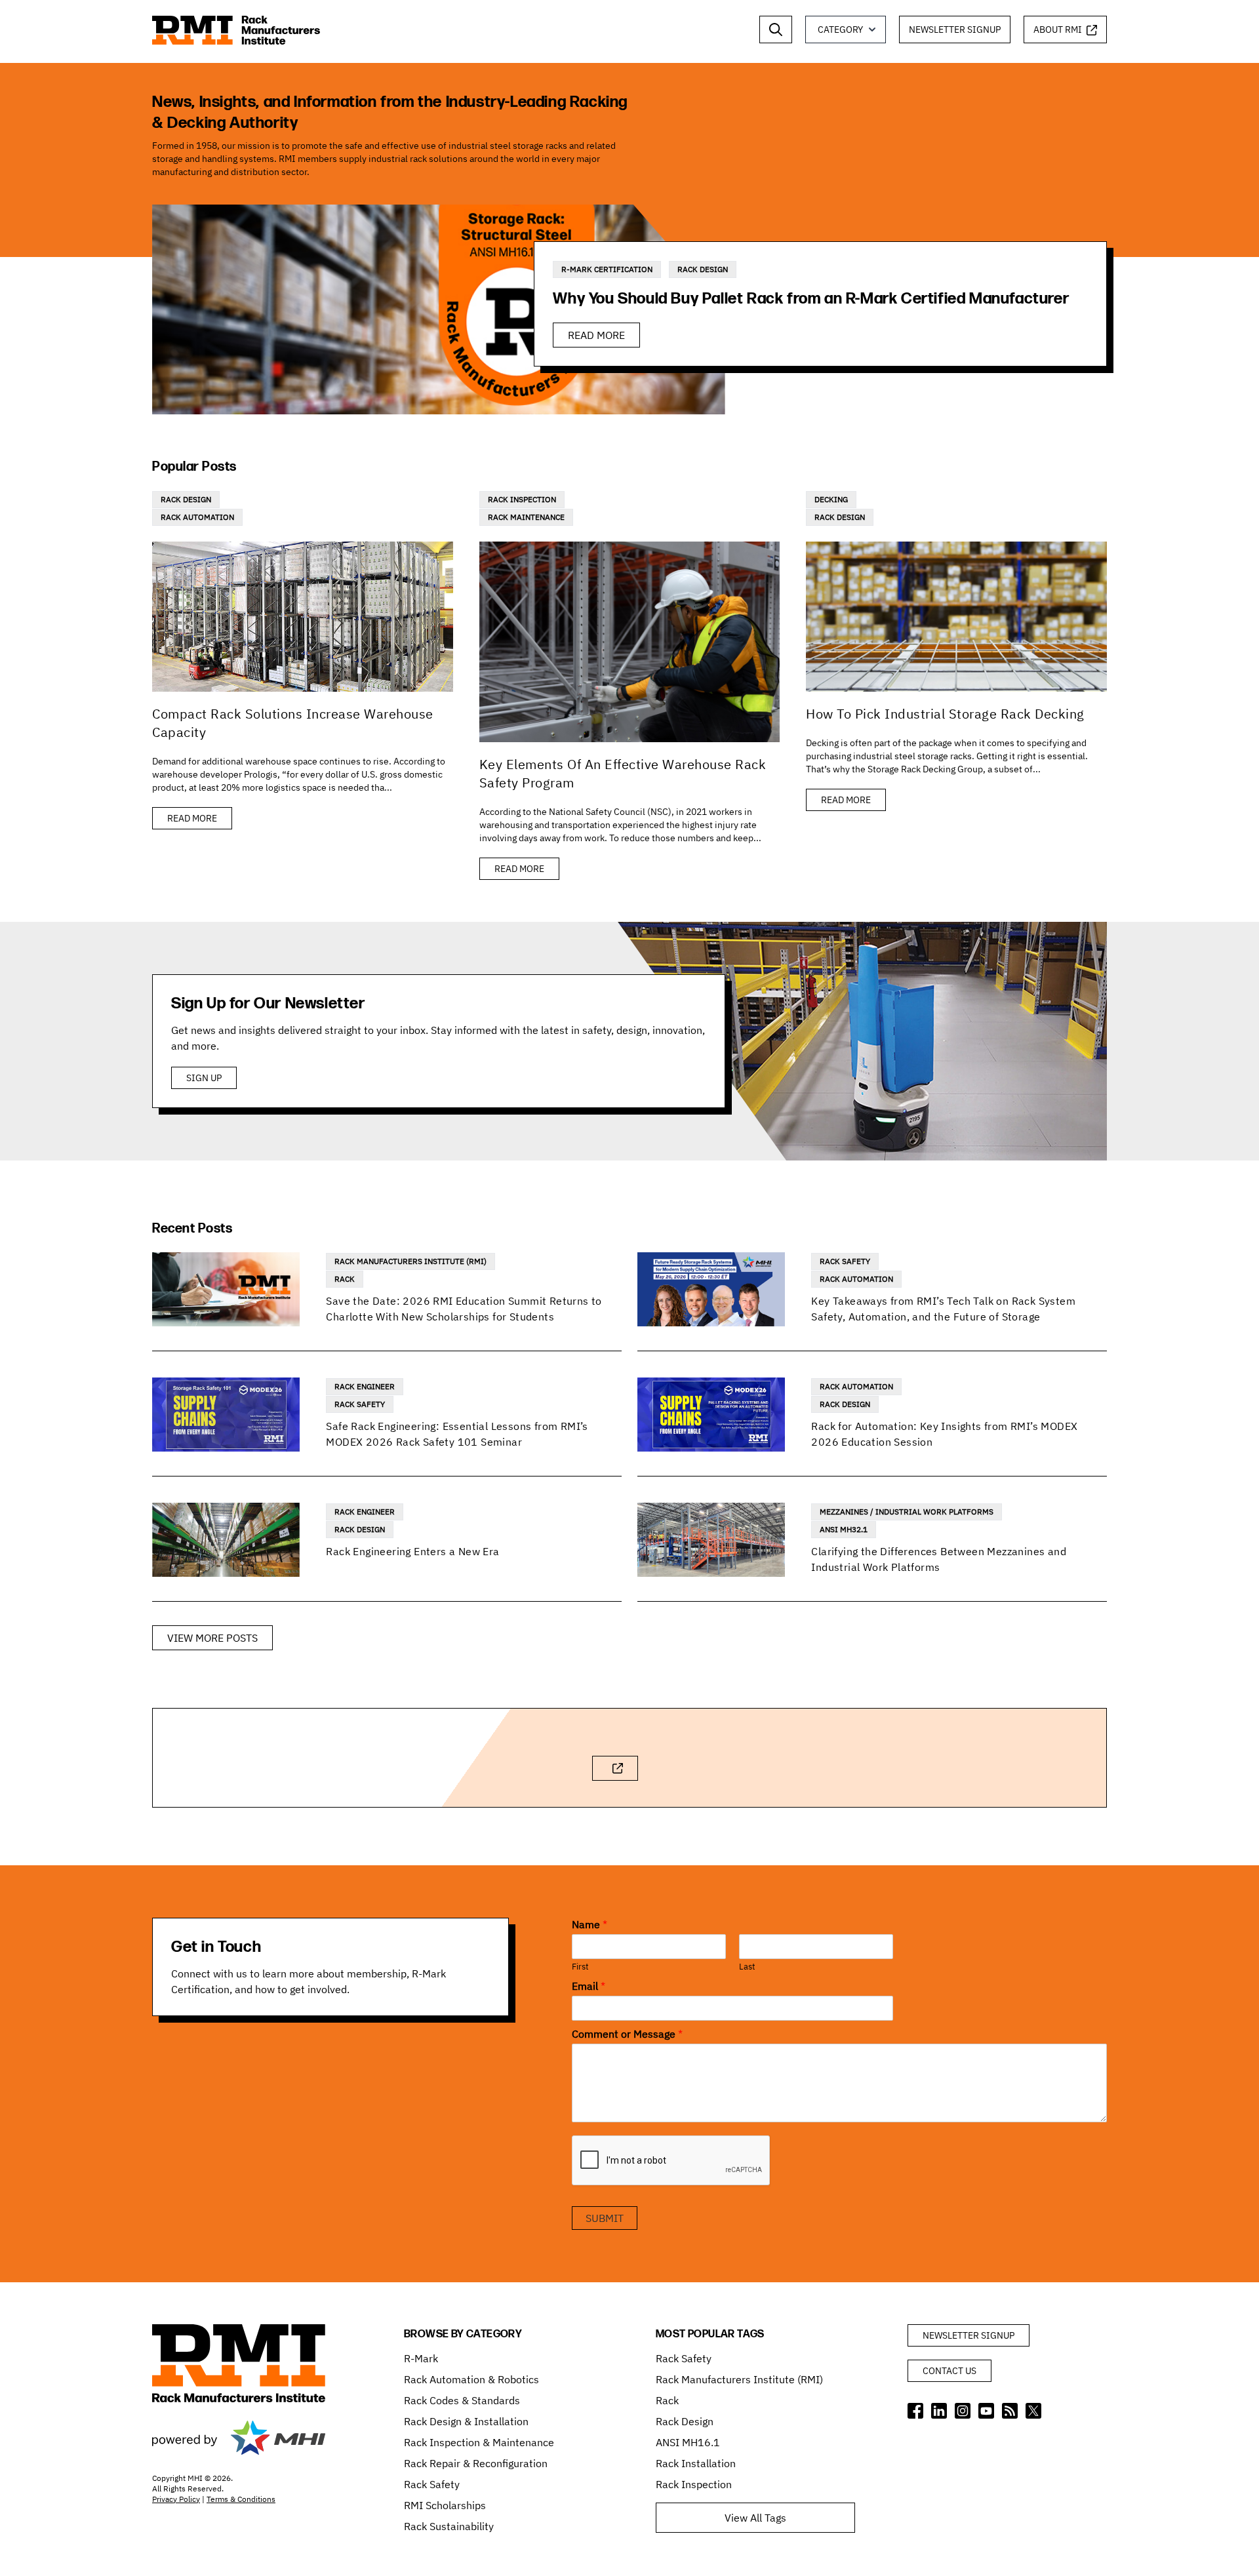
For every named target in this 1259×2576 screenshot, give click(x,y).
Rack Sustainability (449, 2526)
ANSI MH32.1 (844, 1529)
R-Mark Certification (607, 269)
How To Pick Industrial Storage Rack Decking (945, 714)
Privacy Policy (176, 2499)
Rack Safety (845, 1261)
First (580, 1967)
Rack (345, 1279)
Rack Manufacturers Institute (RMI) (410, 1261)
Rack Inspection (522, 499)
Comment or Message (627, 2034)
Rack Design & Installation (466, 2421)
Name (590, 1924)
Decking (831, 499)
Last (747, 1967)
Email (589, 1986)
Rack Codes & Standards (462, 2400)
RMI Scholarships (445, 2505)
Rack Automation (197, 517)
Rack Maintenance (526, 517)
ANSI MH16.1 (688, 2442)
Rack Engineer (365, 1386)
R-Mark (421, 2358)
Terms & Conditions (241, 2499)
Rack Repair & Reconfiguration (476, 2463)
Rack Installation (696, 2463)
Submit (605, 2218)
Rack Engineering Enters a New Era (412, 1551)
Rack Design (703, 269)
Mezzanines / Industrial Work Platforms (907, 1512)
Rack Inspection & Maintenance (479, 2442)
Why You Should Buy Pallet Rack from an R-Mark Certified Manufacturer (811, 299)
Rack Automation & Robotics (471, 2379)
